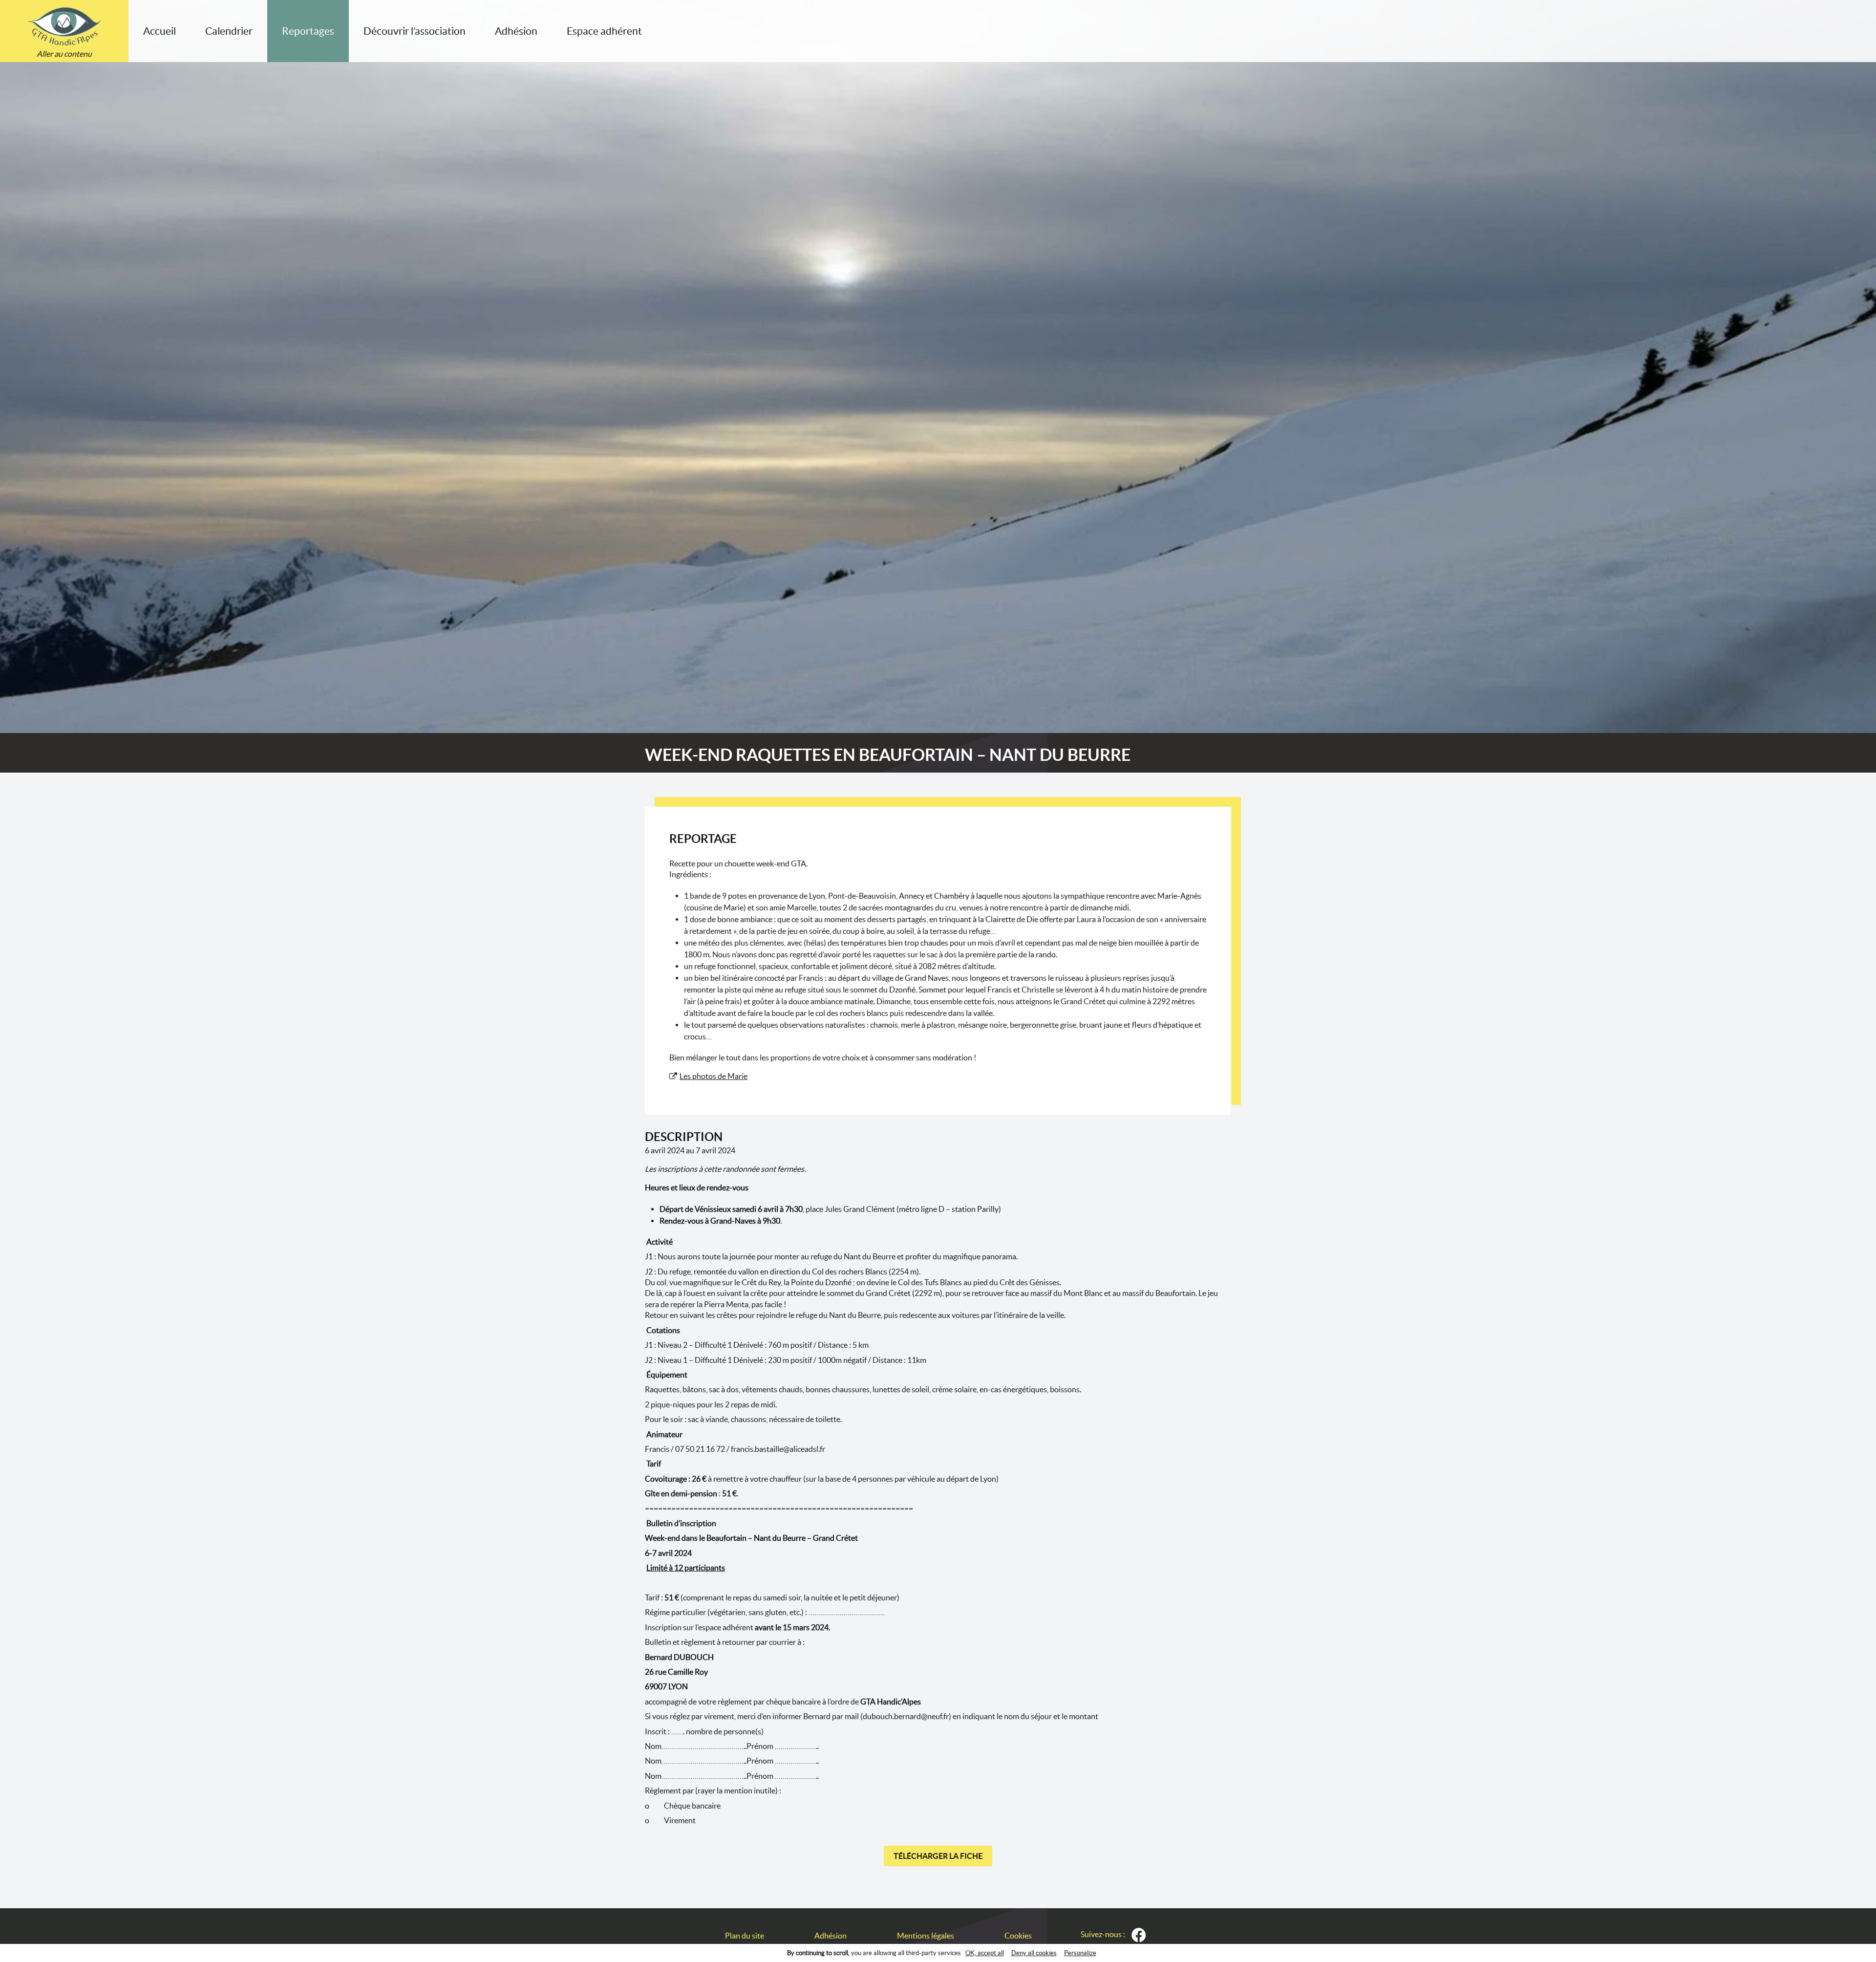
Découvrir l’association (415, 31)
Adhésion (516, 31)
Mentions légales (926, 1936)
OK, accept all (985, 1953)
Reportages (308, 31)
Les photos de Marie (714, 1076)
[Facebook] (1139, 1935)
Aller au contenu (64, 54)
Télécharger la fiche (938, 1856)
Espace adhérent (604, 31)
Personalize (1080, 1953)
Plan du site (745, 1936)
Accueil (160, 31)
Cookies (1018, 1936)
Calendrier (229, 31)
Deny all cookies (1034, 1953)
